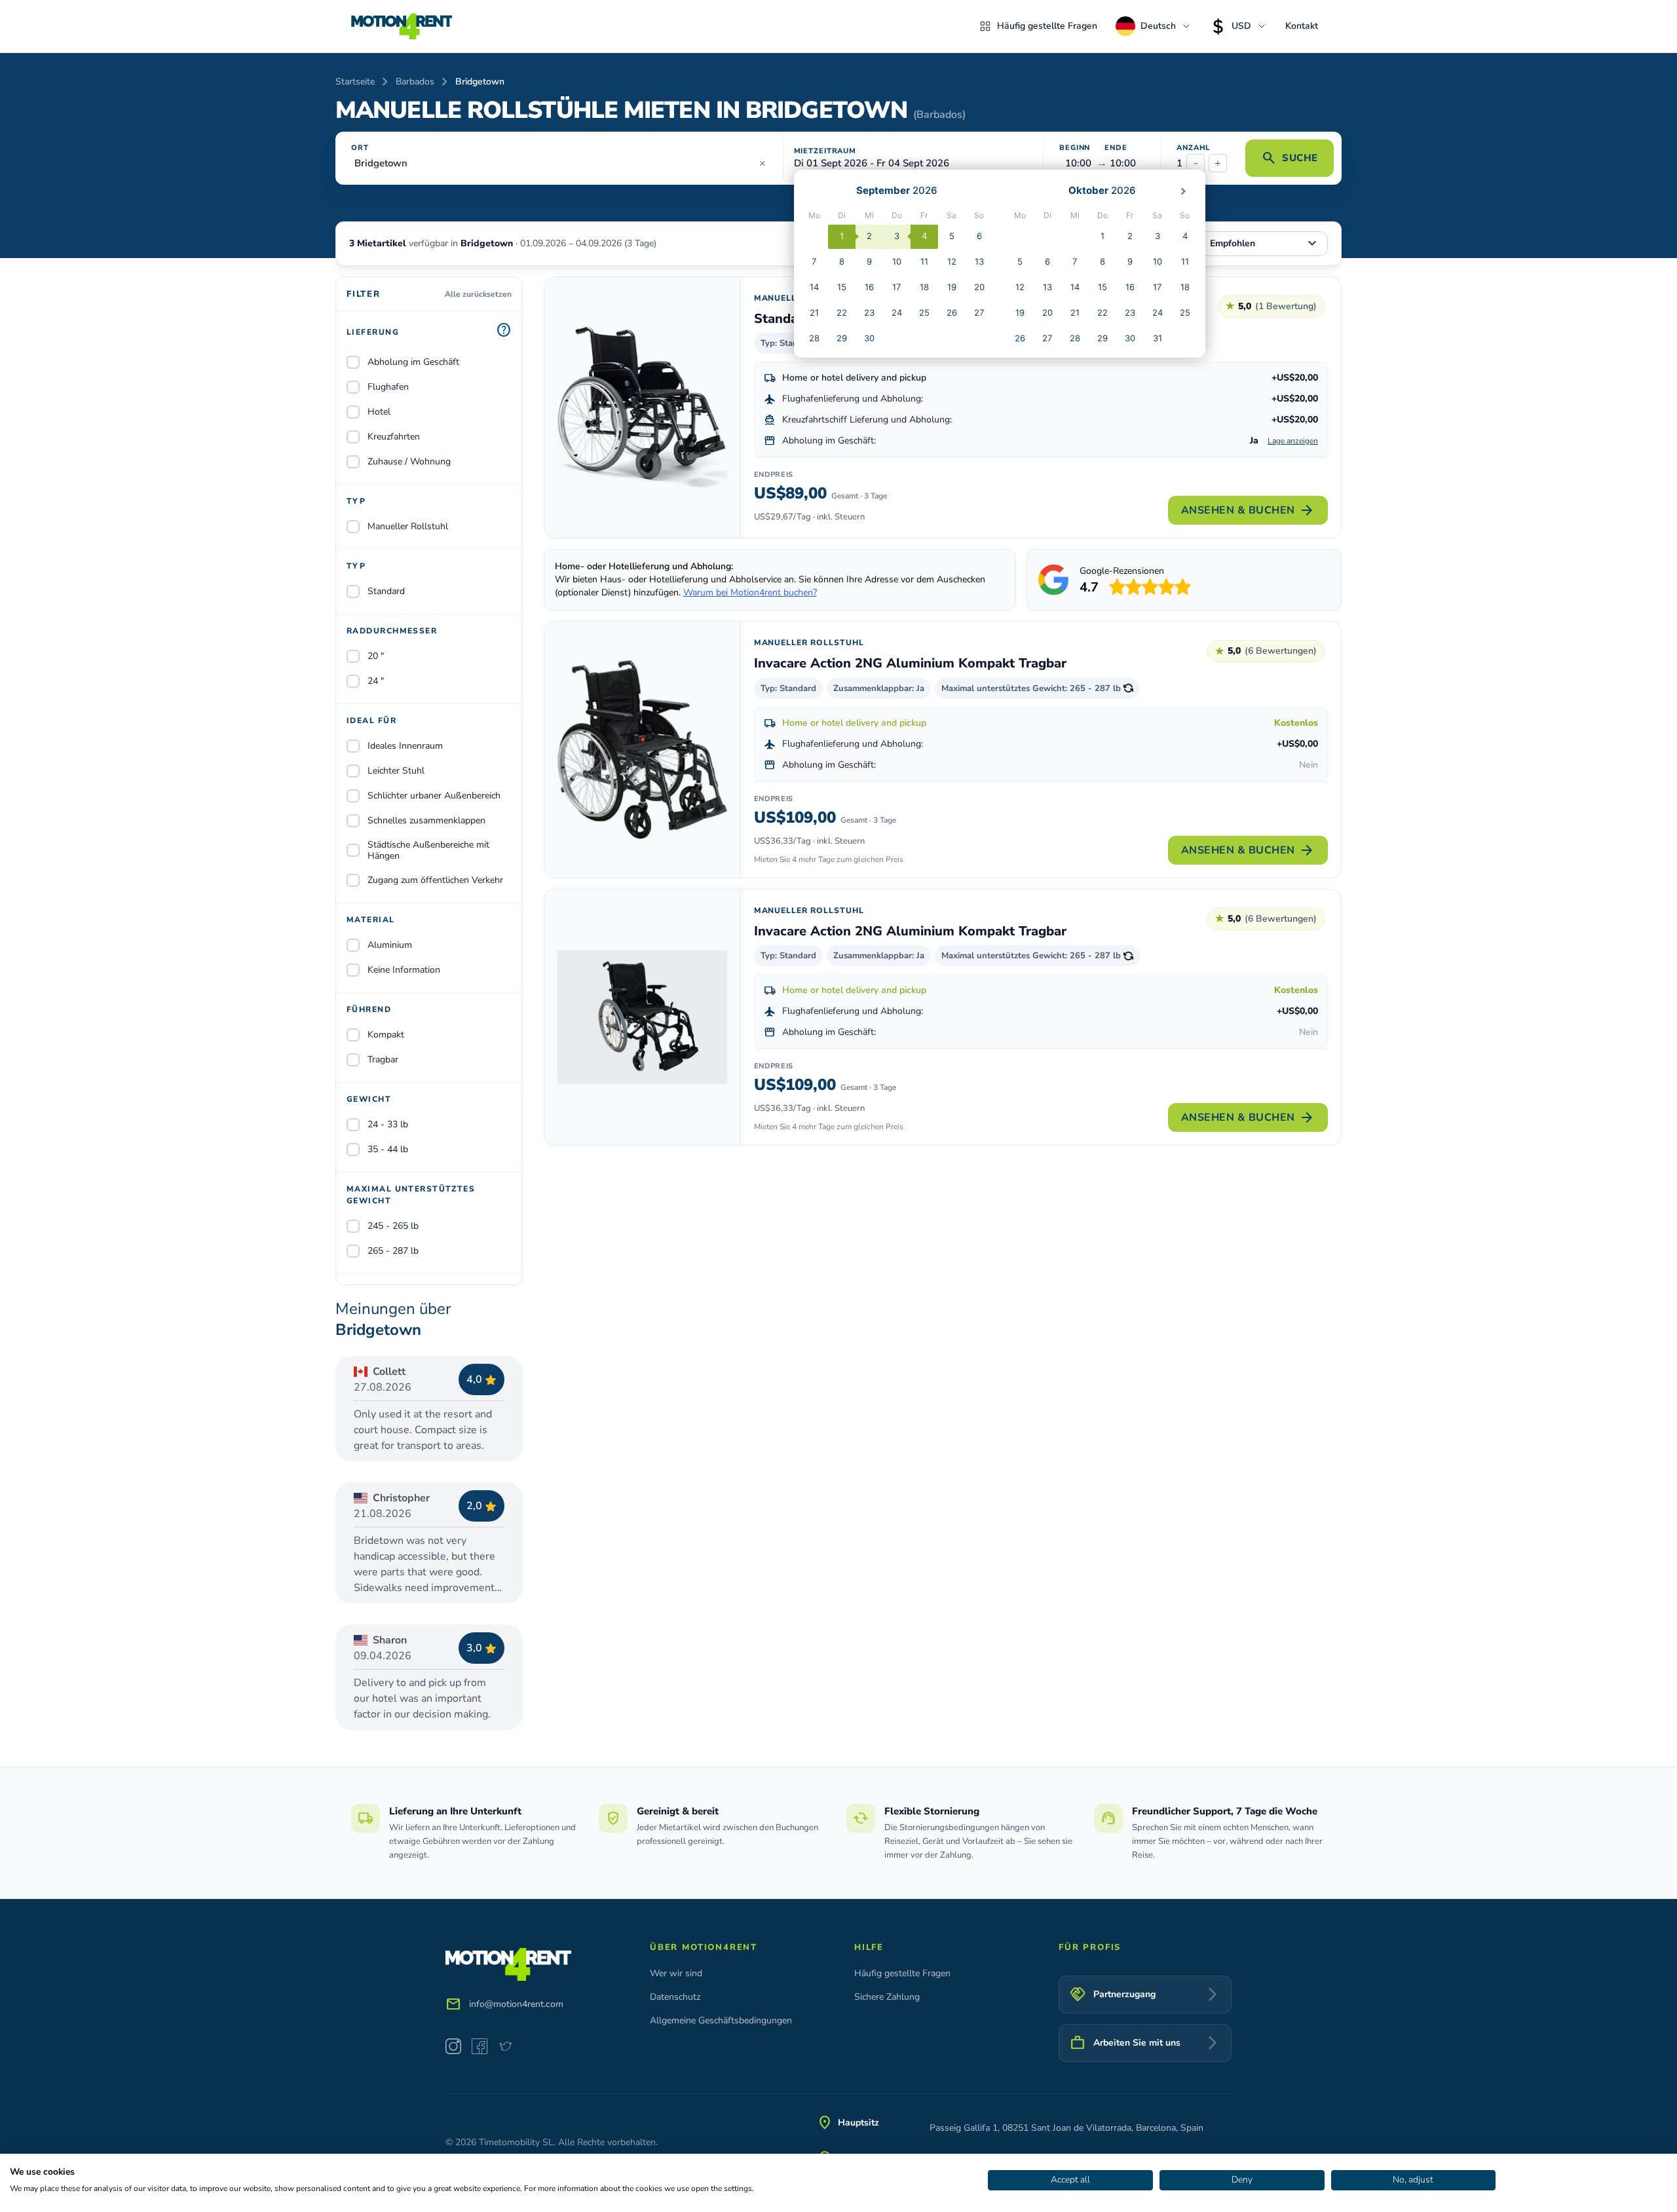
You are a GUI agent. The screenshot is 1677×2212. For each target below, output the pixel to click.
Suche (1290, 158)
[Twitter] (506, 2046)
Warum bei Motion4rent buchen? (750, 592)
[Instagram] (453, 2046)
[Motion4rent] (402, 26)
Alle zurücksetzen (478, 294)
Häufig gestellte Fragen (1047, 26)
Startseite (355, 82)
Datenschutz (675, 1997)
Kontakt (1302, 26)
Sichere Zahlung (887, 1997)
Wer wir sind (676, 1973)
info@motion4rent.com (516, 2004)
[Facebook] (480, 2046)
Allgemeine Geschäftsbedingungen (721, 2020)
